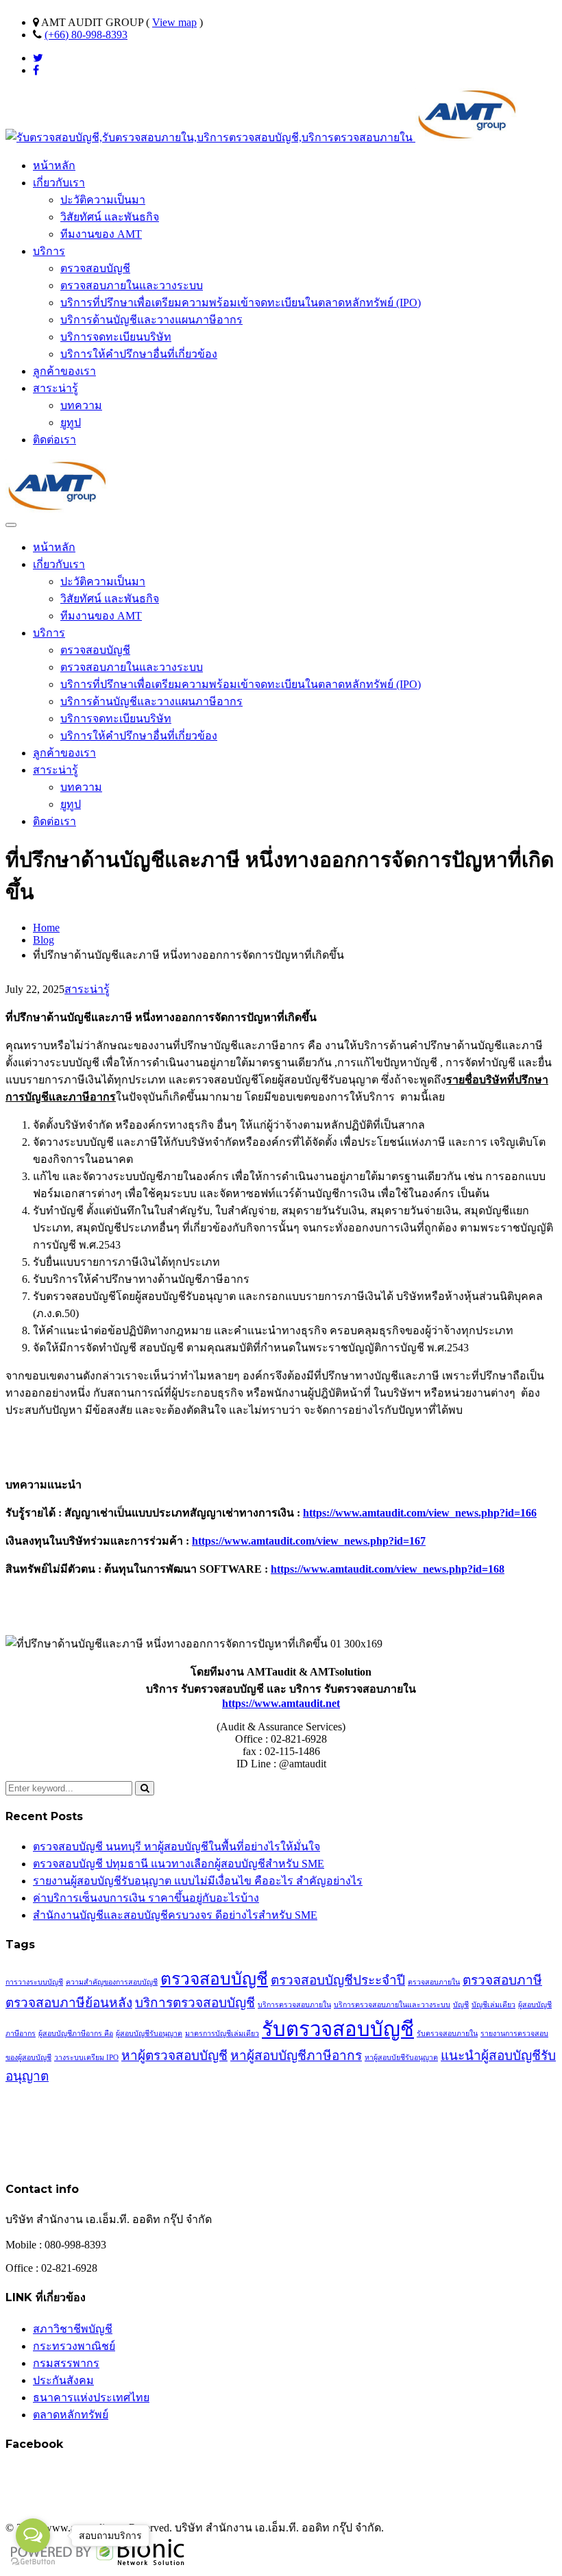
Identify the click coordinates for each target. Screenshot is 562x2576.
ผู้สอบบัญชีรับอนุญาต (149, 2034)
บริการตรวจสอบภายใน (294, 2005)
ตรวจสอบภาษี (502, 1980)
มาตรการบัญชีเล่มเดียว (222, 2034)
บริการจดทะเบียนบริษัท (116, 337)
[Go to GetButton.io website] (33, 2562)
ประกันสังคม (63, 2380)
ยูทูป (71, 422)
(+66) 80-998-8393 (86, 35)
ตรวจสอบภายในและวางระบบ (132, 285)
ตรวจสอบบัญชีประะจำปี (338, 1980)
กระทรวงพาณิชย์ (74, 2346)
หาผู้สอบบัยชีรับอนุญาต (401, 2058)
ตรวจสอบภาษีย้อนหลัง (69, 2003)
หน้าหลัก (54, 165)
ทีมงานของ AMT (101, 234)
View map (174, 22)
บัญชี (461, 2005)
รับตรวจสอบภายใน (447, 2034)
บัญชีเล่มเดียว (493, 2005)
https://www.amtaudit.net (281, 1703)
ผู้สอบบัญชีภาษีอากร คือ (76, 2034)
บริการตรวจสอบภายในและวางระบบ (392, 2005)
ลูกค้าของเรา (64, 371)
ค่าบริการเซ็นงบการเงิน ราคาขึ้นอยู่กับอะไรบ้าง (146, 1898)
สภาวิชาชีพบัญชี (73, 2329)
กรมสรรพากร (66, 2363)
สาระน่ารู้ (56, 388)
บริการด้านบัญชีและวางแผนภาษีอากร (151, 320)
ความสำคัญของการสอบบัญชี (112, 1982)
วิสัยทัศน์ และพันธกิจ (110, 217)
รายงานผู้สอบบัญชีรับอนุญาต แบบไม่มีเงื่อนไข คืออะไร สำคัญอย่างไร (198, 1881)
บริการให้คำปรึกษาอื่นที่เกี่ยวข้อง (139, 354)
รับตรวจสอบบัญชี (338, 2029)
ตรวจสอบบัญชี (95, 268)
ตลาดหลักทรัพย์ (71, 2415)
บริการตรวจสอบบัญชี (195, 2003)
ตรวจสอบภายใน (434, 1982)
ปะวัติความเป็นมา (103, 200)
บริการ (49, 251)
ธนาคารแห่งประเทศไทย (91, 2397)
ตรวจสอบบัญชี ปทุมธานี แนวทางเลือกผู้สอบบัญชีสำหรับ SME (179, 1864)
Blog (44, 940)
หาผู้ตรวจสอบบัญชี (174, 2056)
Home (46, 928)
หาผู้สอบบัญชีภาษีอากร (296, 2056)
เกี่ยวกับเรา (59, 183)
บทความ (81, 405)
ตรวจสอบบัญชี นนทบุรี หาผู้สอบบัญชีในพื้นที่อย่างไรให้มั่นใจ (176, 1847)
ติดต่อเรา (54, 440)
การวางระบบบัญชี (34, 1982)
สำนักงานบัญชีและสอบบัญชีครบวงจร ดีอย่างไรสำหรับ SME (175, 1915)
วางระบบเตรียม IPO (86, 2058)
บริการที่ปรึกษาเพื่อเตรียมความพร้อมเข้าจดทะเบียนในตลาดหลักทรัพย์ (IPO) (241, 303)
